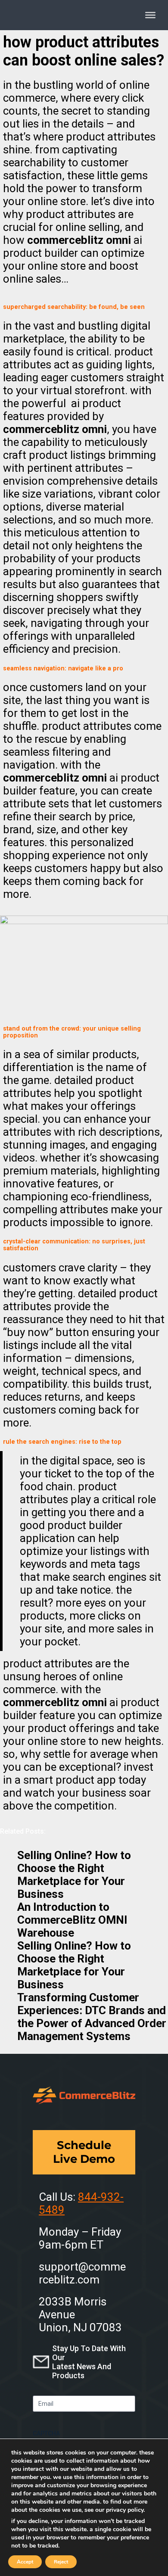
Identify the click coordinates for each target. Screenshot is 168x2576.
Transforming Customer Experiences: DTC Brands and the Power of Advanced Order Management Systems (92, 2017)
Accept (25, 2562)
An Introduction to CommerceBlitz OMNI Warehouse (72, 1920)
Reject (61, 2562)
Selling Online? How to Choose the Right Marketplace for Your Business (74, 1875)
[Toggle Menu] (150, 15)
